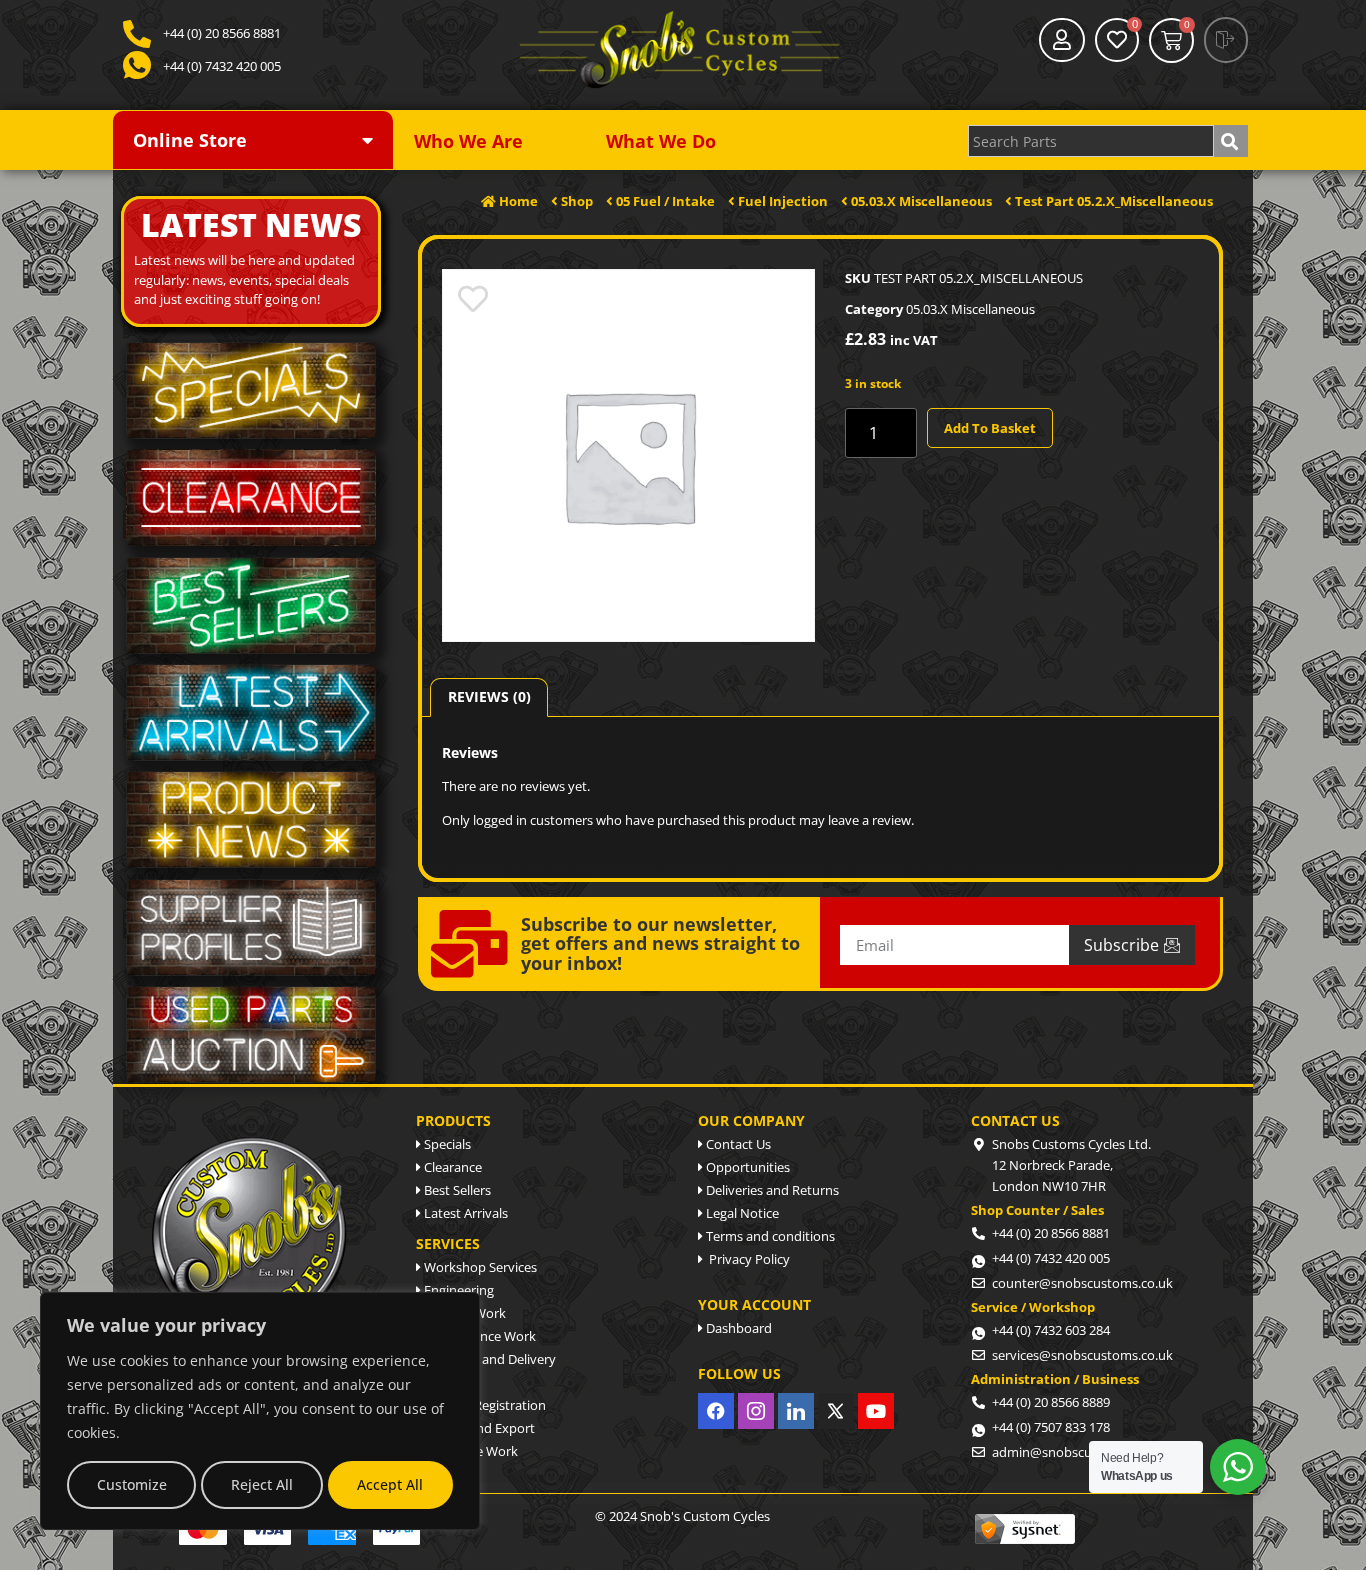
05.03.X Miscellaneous (970, 309)
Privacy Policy (746, 1259)
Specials (446, 1144)
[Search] (1231, 141)
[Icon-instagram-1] (756, 1411)
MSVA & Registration (483, 1405)
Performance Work (478, 1336)
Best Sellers (456, 1190)
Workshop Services (479, 1267)
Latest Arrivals (464, 1213)
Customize (132, 1484)
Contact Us (737, 1144)
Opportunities (746, 1167)
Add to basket (990, 428)
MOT (437, 1382)
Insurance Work (469, 1451)
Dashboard (737, 1328)
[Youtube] (876, 1411)
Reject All (262, 1484)
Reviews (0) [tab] (489, 696)
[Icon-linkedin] (796, 1411)
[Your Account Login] (1062, 40)
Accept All (390, 1484)
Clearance (451, 1167)
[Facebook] (716, 1411)
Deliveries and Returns (771, 1190)
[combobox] (1091, 141)
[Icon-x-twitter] (836, 1411)
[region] (260, 1411)
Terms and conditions (769, 1236)
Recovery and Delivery (488, 1359)
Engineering (457, 1290)
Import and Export (478, 1428)
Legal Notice (741, 1213)
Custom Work (463, 1313)
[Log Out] (1226, 40)
